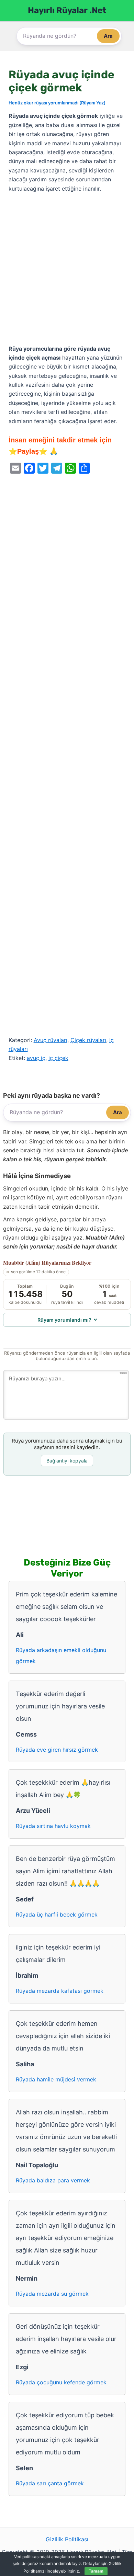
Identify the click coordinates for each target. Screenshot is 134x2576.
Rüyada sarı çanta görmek (50, 2483)
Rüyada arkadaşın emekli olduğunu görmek (61, 1656)
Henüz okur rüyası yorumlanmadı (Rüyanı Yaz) (57, 103)
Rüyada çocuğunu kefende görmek (61, 2382)
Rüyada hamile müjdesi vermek (56, 2079)
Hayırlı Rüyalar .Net (67, 10)
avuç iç (36, 1058)
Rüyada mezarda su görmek (52, 2294)
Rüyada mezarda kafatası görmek (60, 1991)
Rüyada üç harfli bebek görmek (57, 1914)
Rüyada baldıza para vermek (53, 2180)
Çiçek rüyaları (88, 1040)
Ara (108, 36)
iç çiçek (58, 1058)
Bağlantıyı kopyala (67, 1461)
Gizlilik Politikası (67, 2539)
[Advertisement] (67, 269)
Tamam (96, 2571)
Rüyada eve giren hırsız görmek (57, 1750)
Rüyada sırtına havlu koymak (53, 1826)
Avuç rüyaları (51, 1040)
